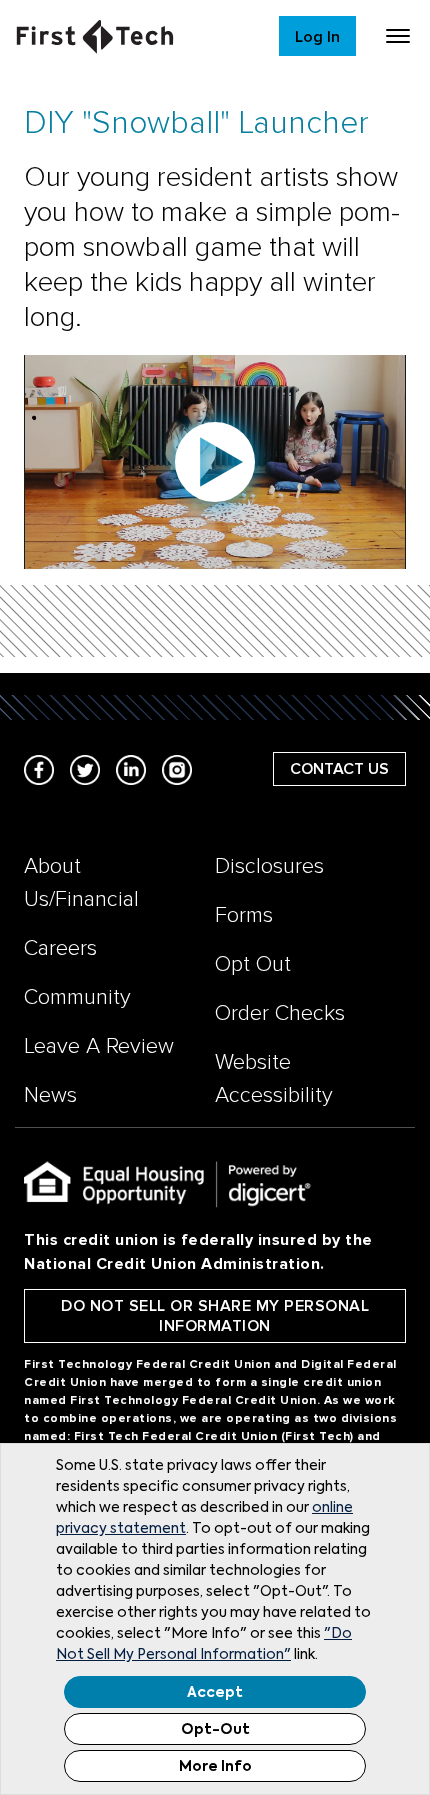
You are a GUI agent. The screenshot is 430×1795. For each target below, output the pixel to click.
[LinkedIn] (131, 769)
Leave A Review (99, 1046)
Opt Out (253, 964)
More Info (215, 1767)
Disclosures (269, 866)
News (50, 1095)
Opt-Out (215, 1730)
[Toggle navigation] (398, 36)
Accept (215, 1693)
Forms (244, 915)
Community (77, 997)
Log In (317, 37)
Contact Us (339, 769)
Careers (60, 948)
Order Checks (280, 1013)
